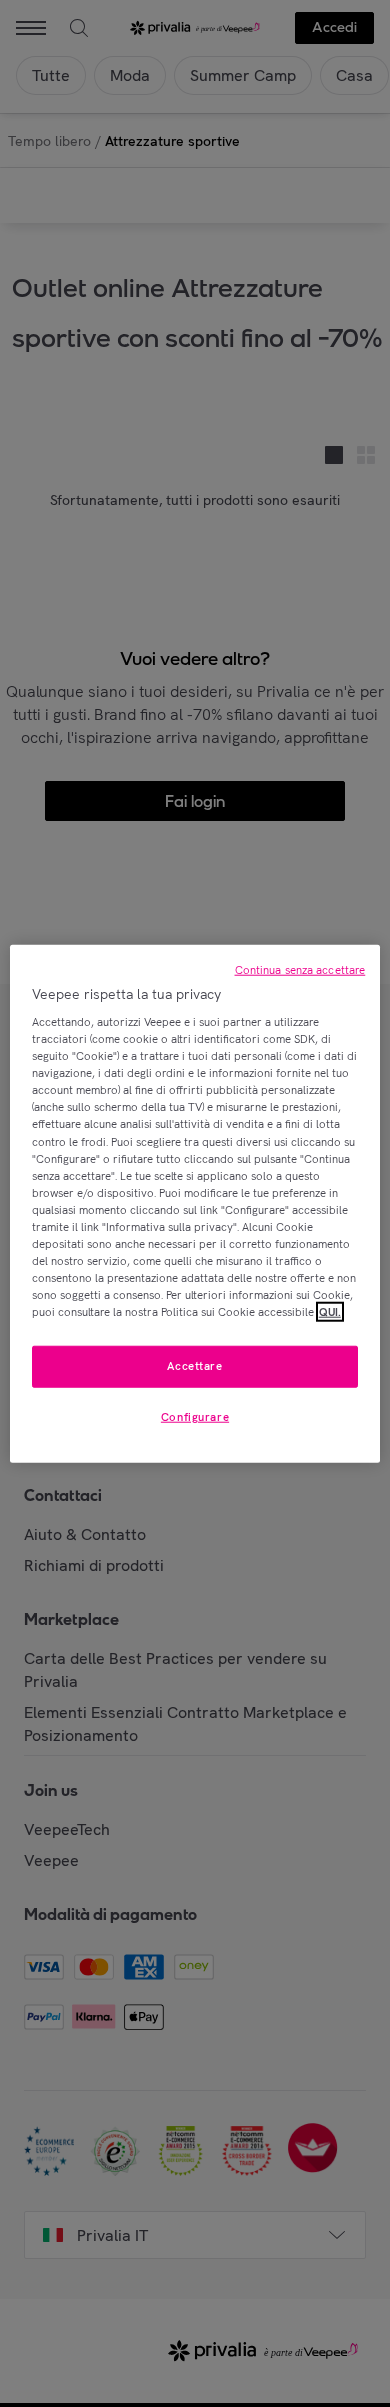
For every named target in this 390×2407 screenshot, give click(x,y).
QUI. (330, 1312)
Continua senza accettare (300, 969)
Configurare (195, 1417)
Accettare (194, 1366)
